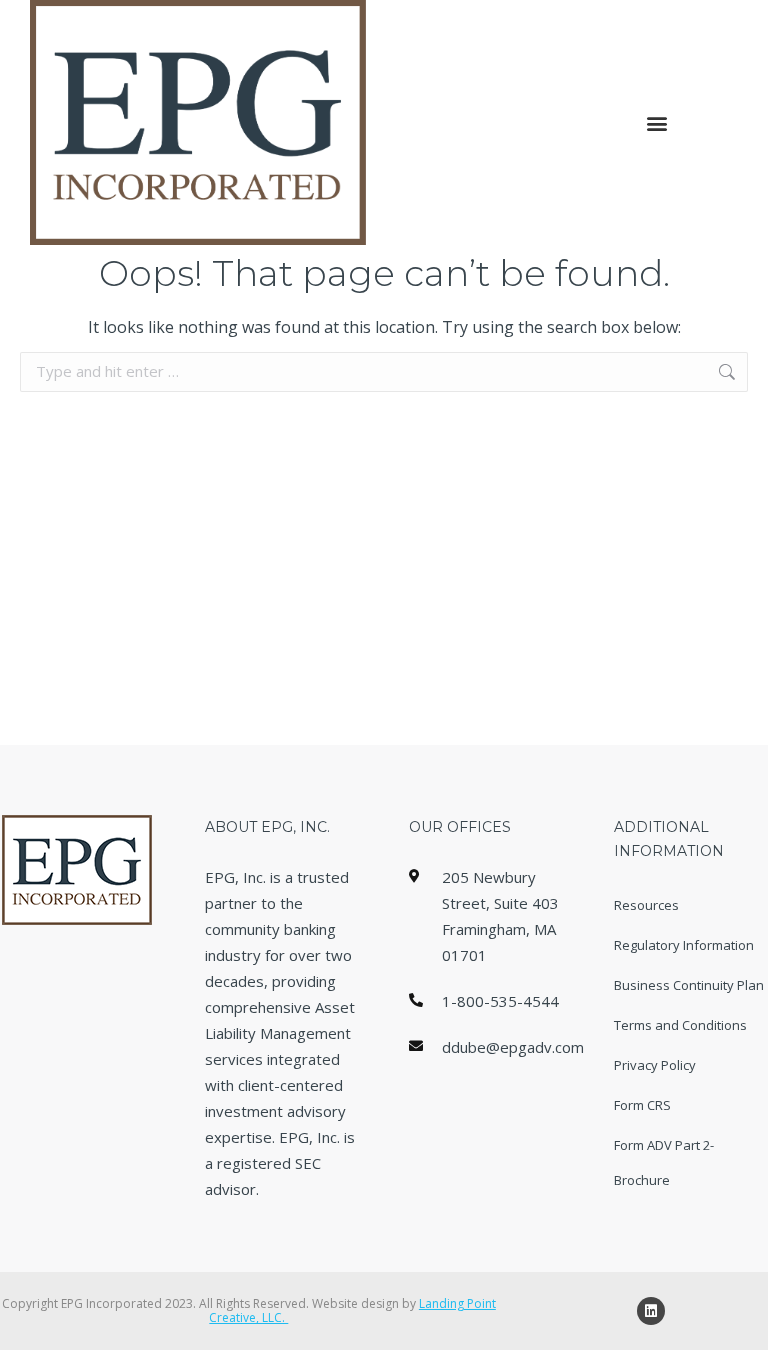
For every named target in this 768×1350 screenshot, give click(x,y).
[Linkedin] (651, 1311)
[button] (657, 122)
